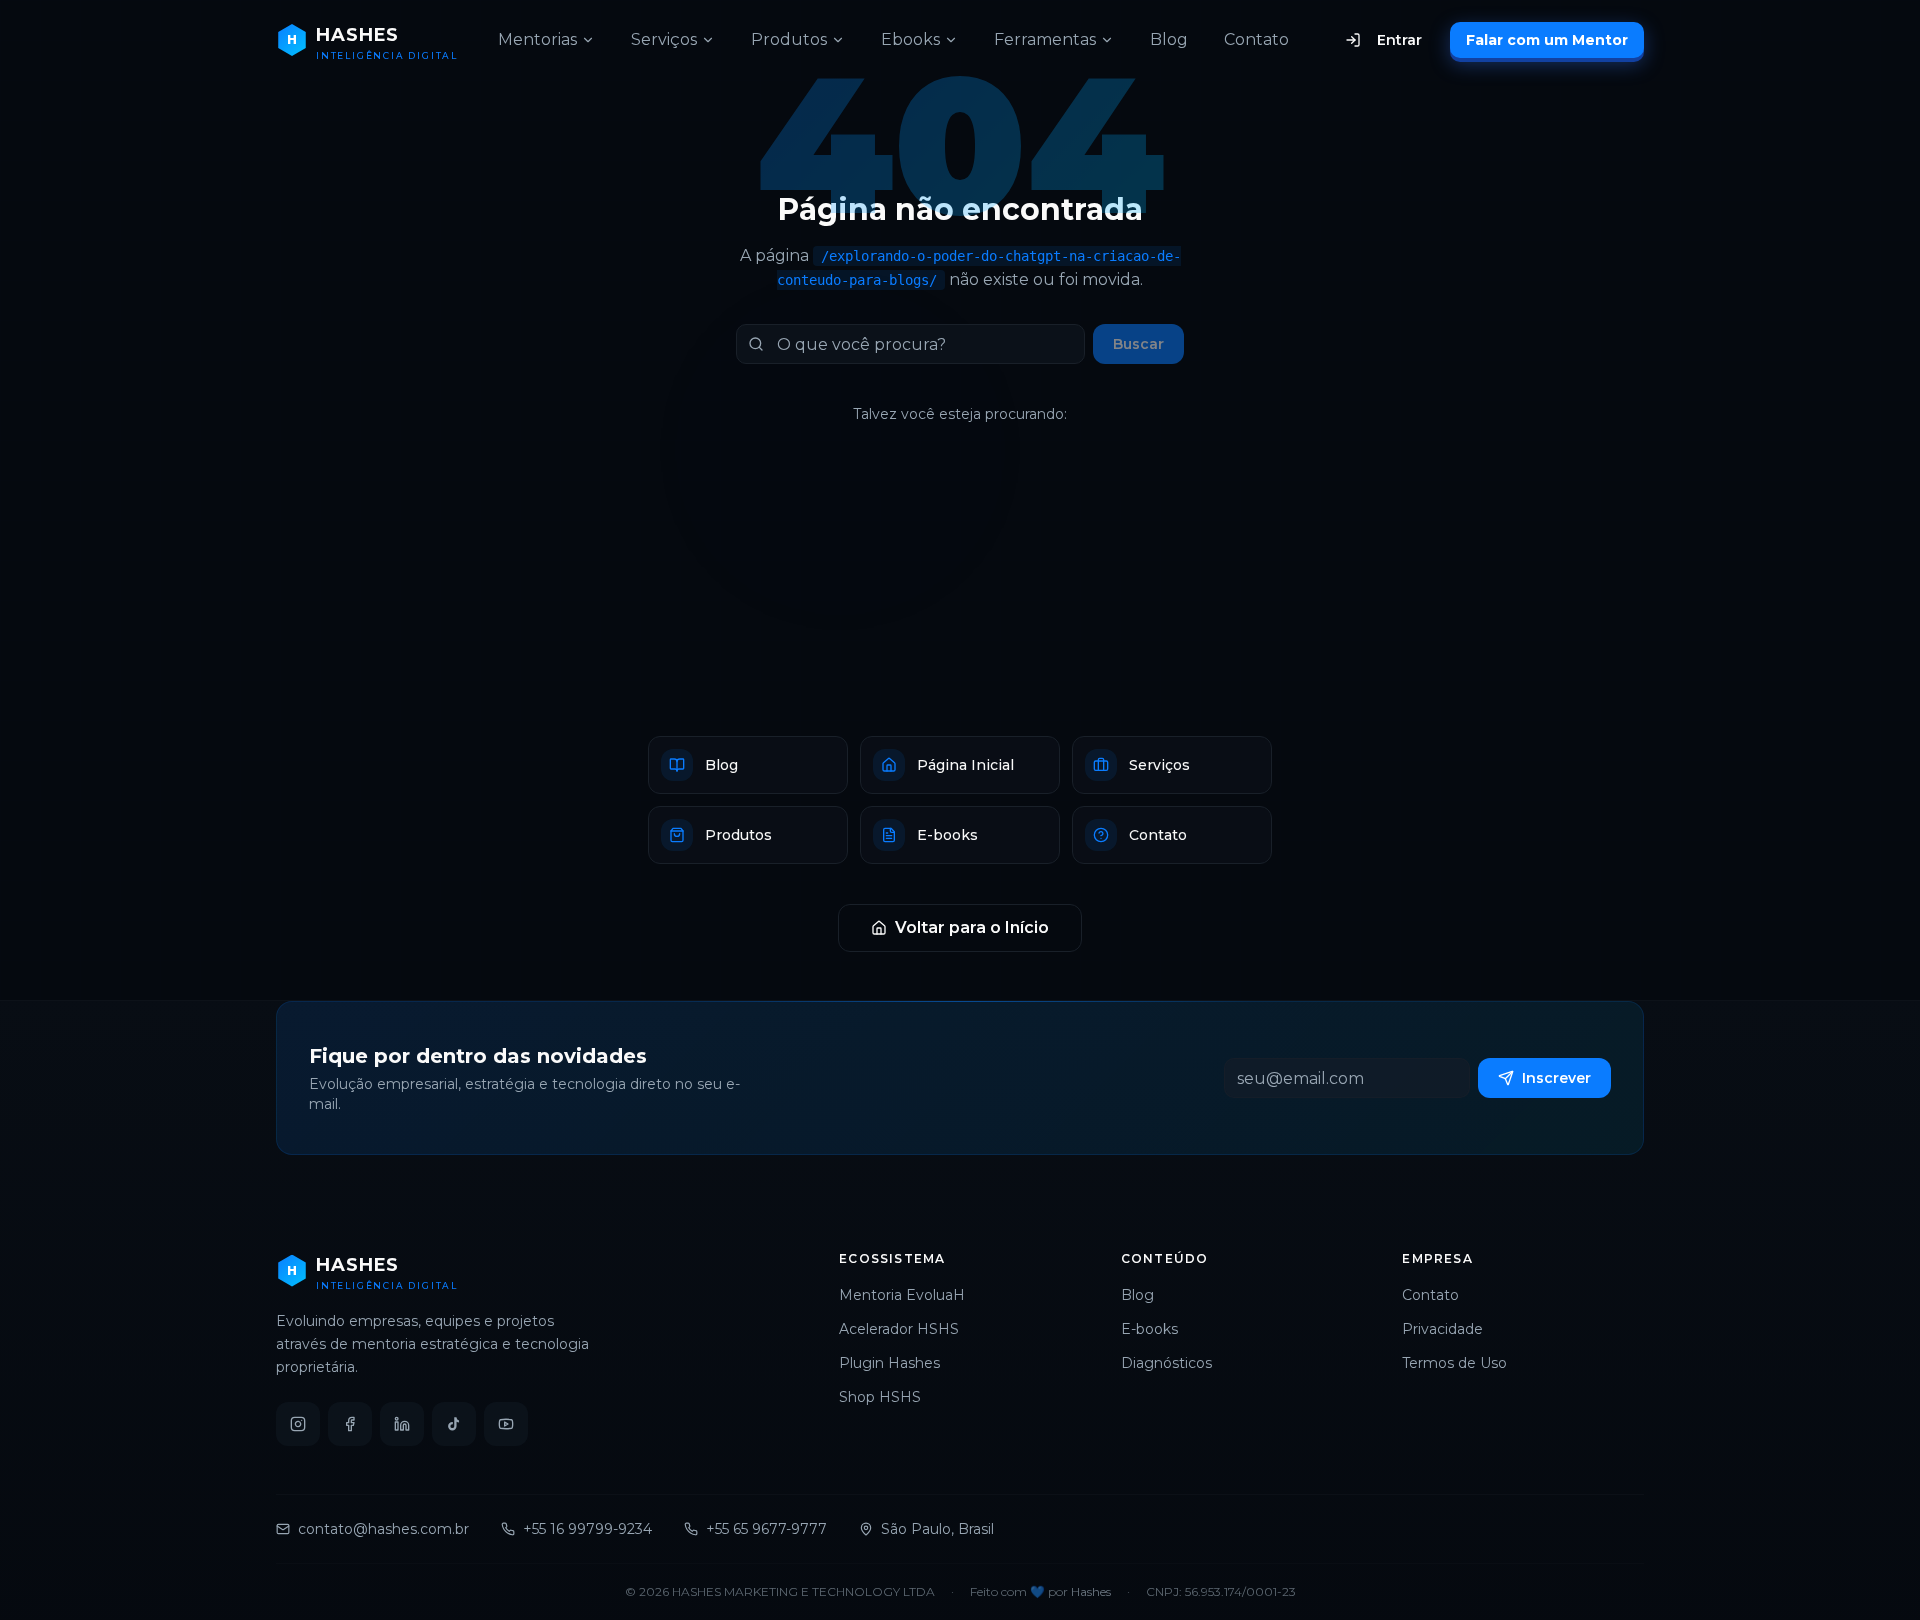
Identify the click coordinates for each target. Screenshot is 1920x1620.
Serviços (664, 39)
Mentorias (537, 39)
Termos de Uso (1454, 1363)
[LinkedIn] (402, 1424)
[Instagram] (298, 1424)
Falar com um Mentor (1547, 40)
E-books (1149, 1329)
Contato (1256, 39)
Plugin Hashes (889, 1363)
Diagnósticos (1166, 1363)
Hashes (1091, 1591)
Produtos (789, 39)
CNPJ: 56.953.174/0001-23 (1221, 1591)
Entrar (1399, 40)
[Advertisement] (960, 580)
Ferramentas (1045, 39)
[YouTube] (506, 1424)
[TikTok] (454, 1424)
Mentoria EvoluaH (902, 1295)
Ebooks (910, 39)
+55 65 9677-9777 (766, 1529)
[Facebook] (350, 1424)
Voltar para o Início (972, 927)
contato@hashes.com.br (383, 1529)
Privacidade (1442, 1329)
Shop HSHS (880, 1397)
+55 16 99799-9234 (587, 1529)
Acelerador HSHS (899, 1329)
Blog (1169, 39)
